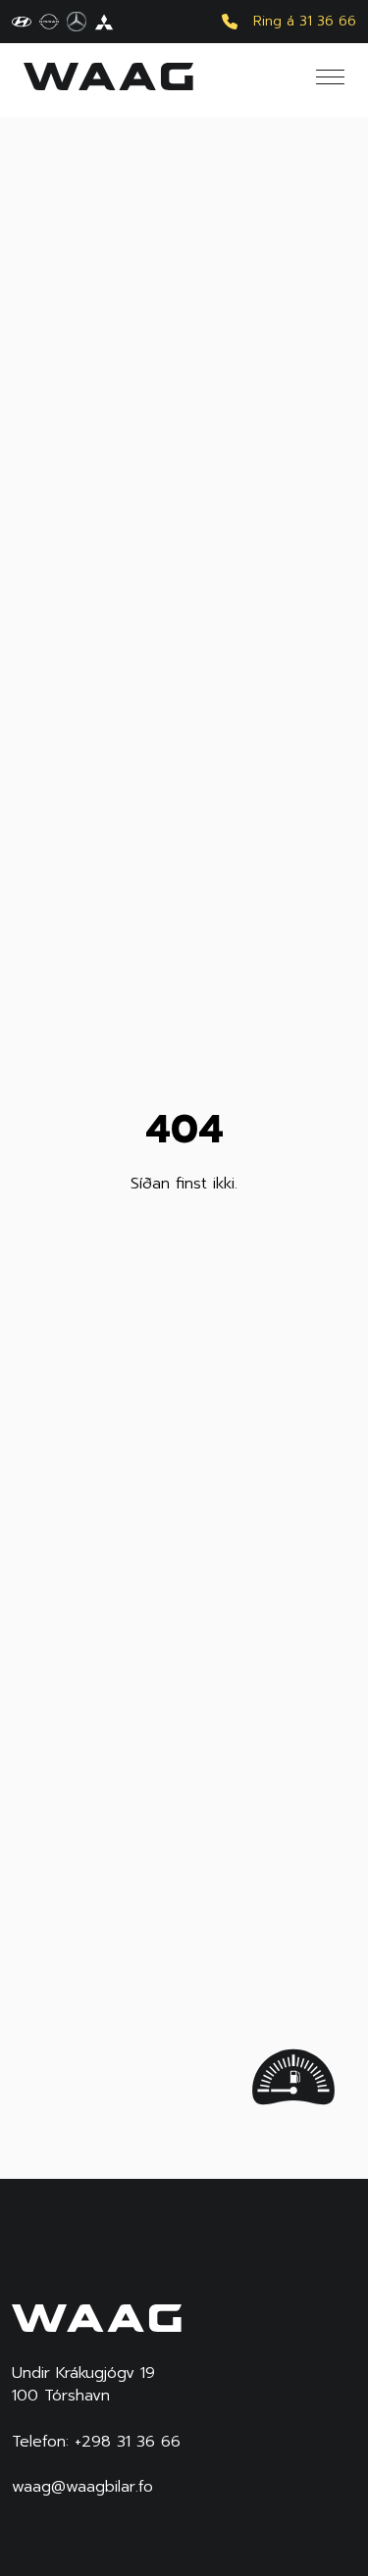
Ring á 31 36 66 (305, 22)
